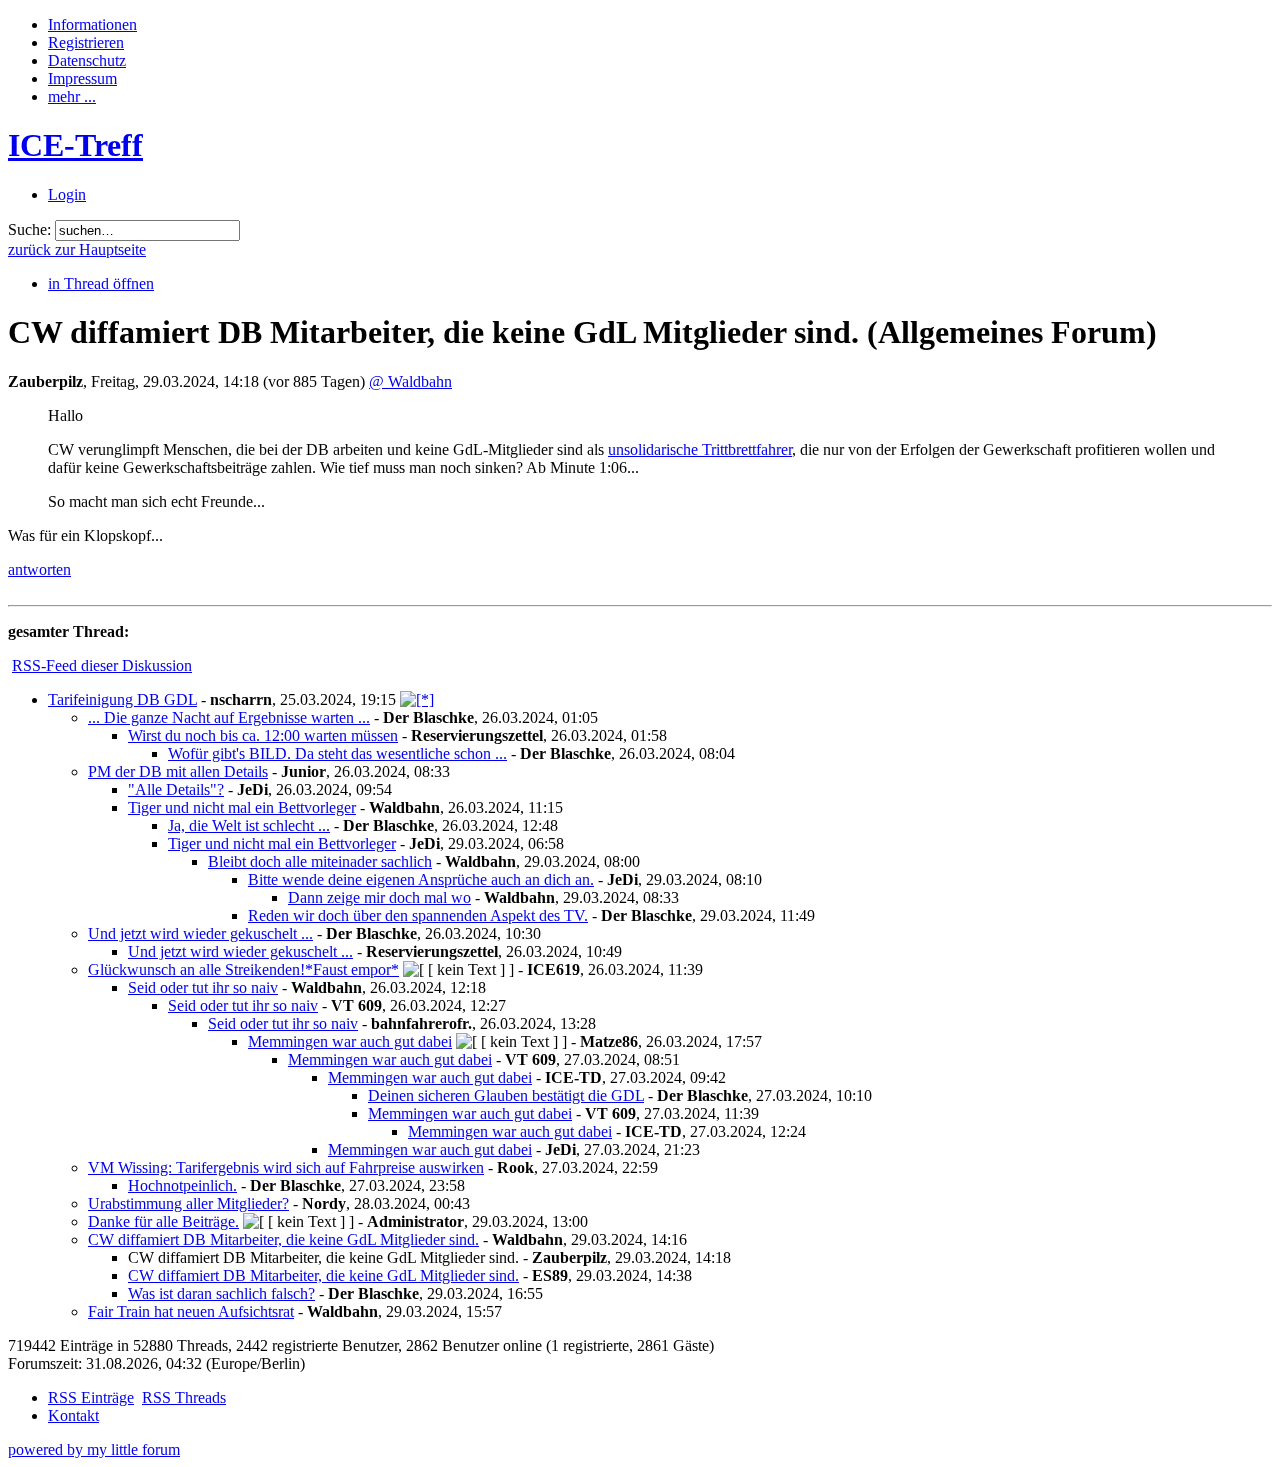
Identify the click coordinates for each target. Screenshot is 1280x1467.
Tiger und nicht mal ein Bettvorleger (242, 807)
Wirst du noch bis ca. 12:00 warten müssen (263, 735)
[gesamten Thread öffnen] (417, 699)
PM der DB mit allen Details (178, 771)
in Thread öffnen (101, 283)
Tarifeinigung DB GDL (122, 699)
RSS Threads (184, 1397)
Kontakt (73, 1415)
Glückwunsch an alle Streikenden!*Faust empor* (243, 969)
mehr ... (72, 96)
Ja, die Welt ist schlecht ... (249, 825)
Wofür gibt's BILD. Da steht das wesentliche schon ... (337, 753)
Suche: (29, 229)
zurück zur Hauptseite (77, 249)
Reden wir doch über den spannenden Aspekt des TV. (418, 915)
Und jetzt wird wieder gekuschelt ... (200, 933)
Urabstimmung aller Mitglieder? (188, 1203)
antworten (39, 569)
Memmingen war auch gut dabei (350, 1041)
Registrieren (86, 42)
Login (67, 194)
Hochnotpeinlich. (182, 1185)
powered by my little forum (94, 1449)
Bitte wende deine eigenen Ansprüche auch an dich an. (421, 879)
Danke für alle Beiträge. (163, 1221)
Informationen (92, 24)
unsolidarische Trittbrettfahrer (700, 449)
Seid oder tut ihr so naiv (203, 987)
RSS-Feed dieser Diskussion (102, 665)
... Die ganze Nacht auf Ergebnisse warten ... (229, 717)
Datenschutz (87, 60)
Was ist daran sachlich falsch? (221, 1293)
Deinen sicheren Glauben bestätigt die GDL (506, 1095)
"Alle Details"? (176, 789)
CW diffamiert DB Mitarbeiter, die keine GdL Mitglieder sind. (283, 1239)
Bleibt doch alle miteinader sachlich (320, 861)
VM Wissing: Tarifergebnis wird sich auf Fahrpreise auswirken (286, 1167)
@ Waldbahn (410, 381)
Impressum (82, 78)
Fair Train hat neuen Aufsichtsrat (191, 1311)
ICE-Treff (75, 145)
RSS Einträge (91, 1397)
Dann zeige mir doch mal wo (379, 897)
